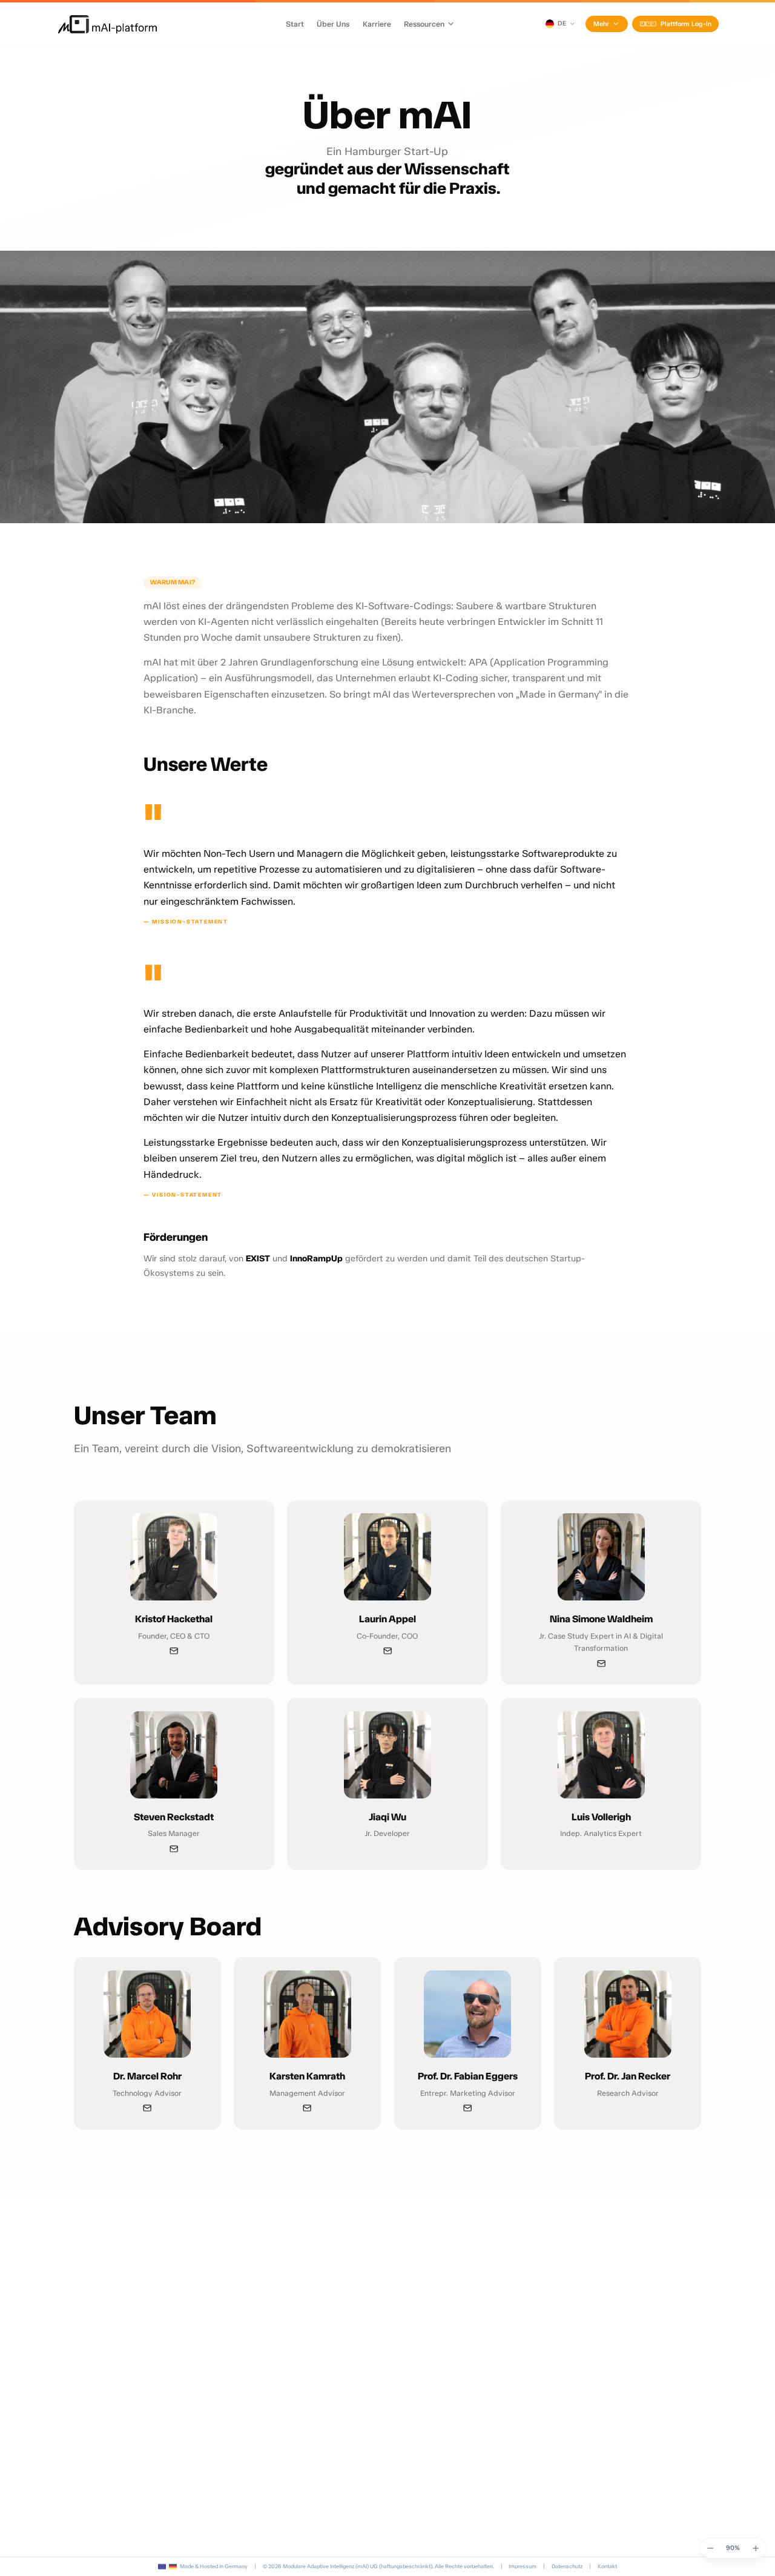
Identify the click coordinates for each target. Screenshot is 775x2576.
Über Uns (333, 24)
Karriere (377, 24)
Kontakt (607, 2566)
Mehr (601, 24)
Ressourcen (424, 24)
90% (733, 2548)
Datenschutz (567, 2566)
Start (295, 24)
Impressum (523, 2566)
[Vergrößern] (756, 2548)
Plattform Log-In (686, 24)
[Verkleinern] (710, 2548)
